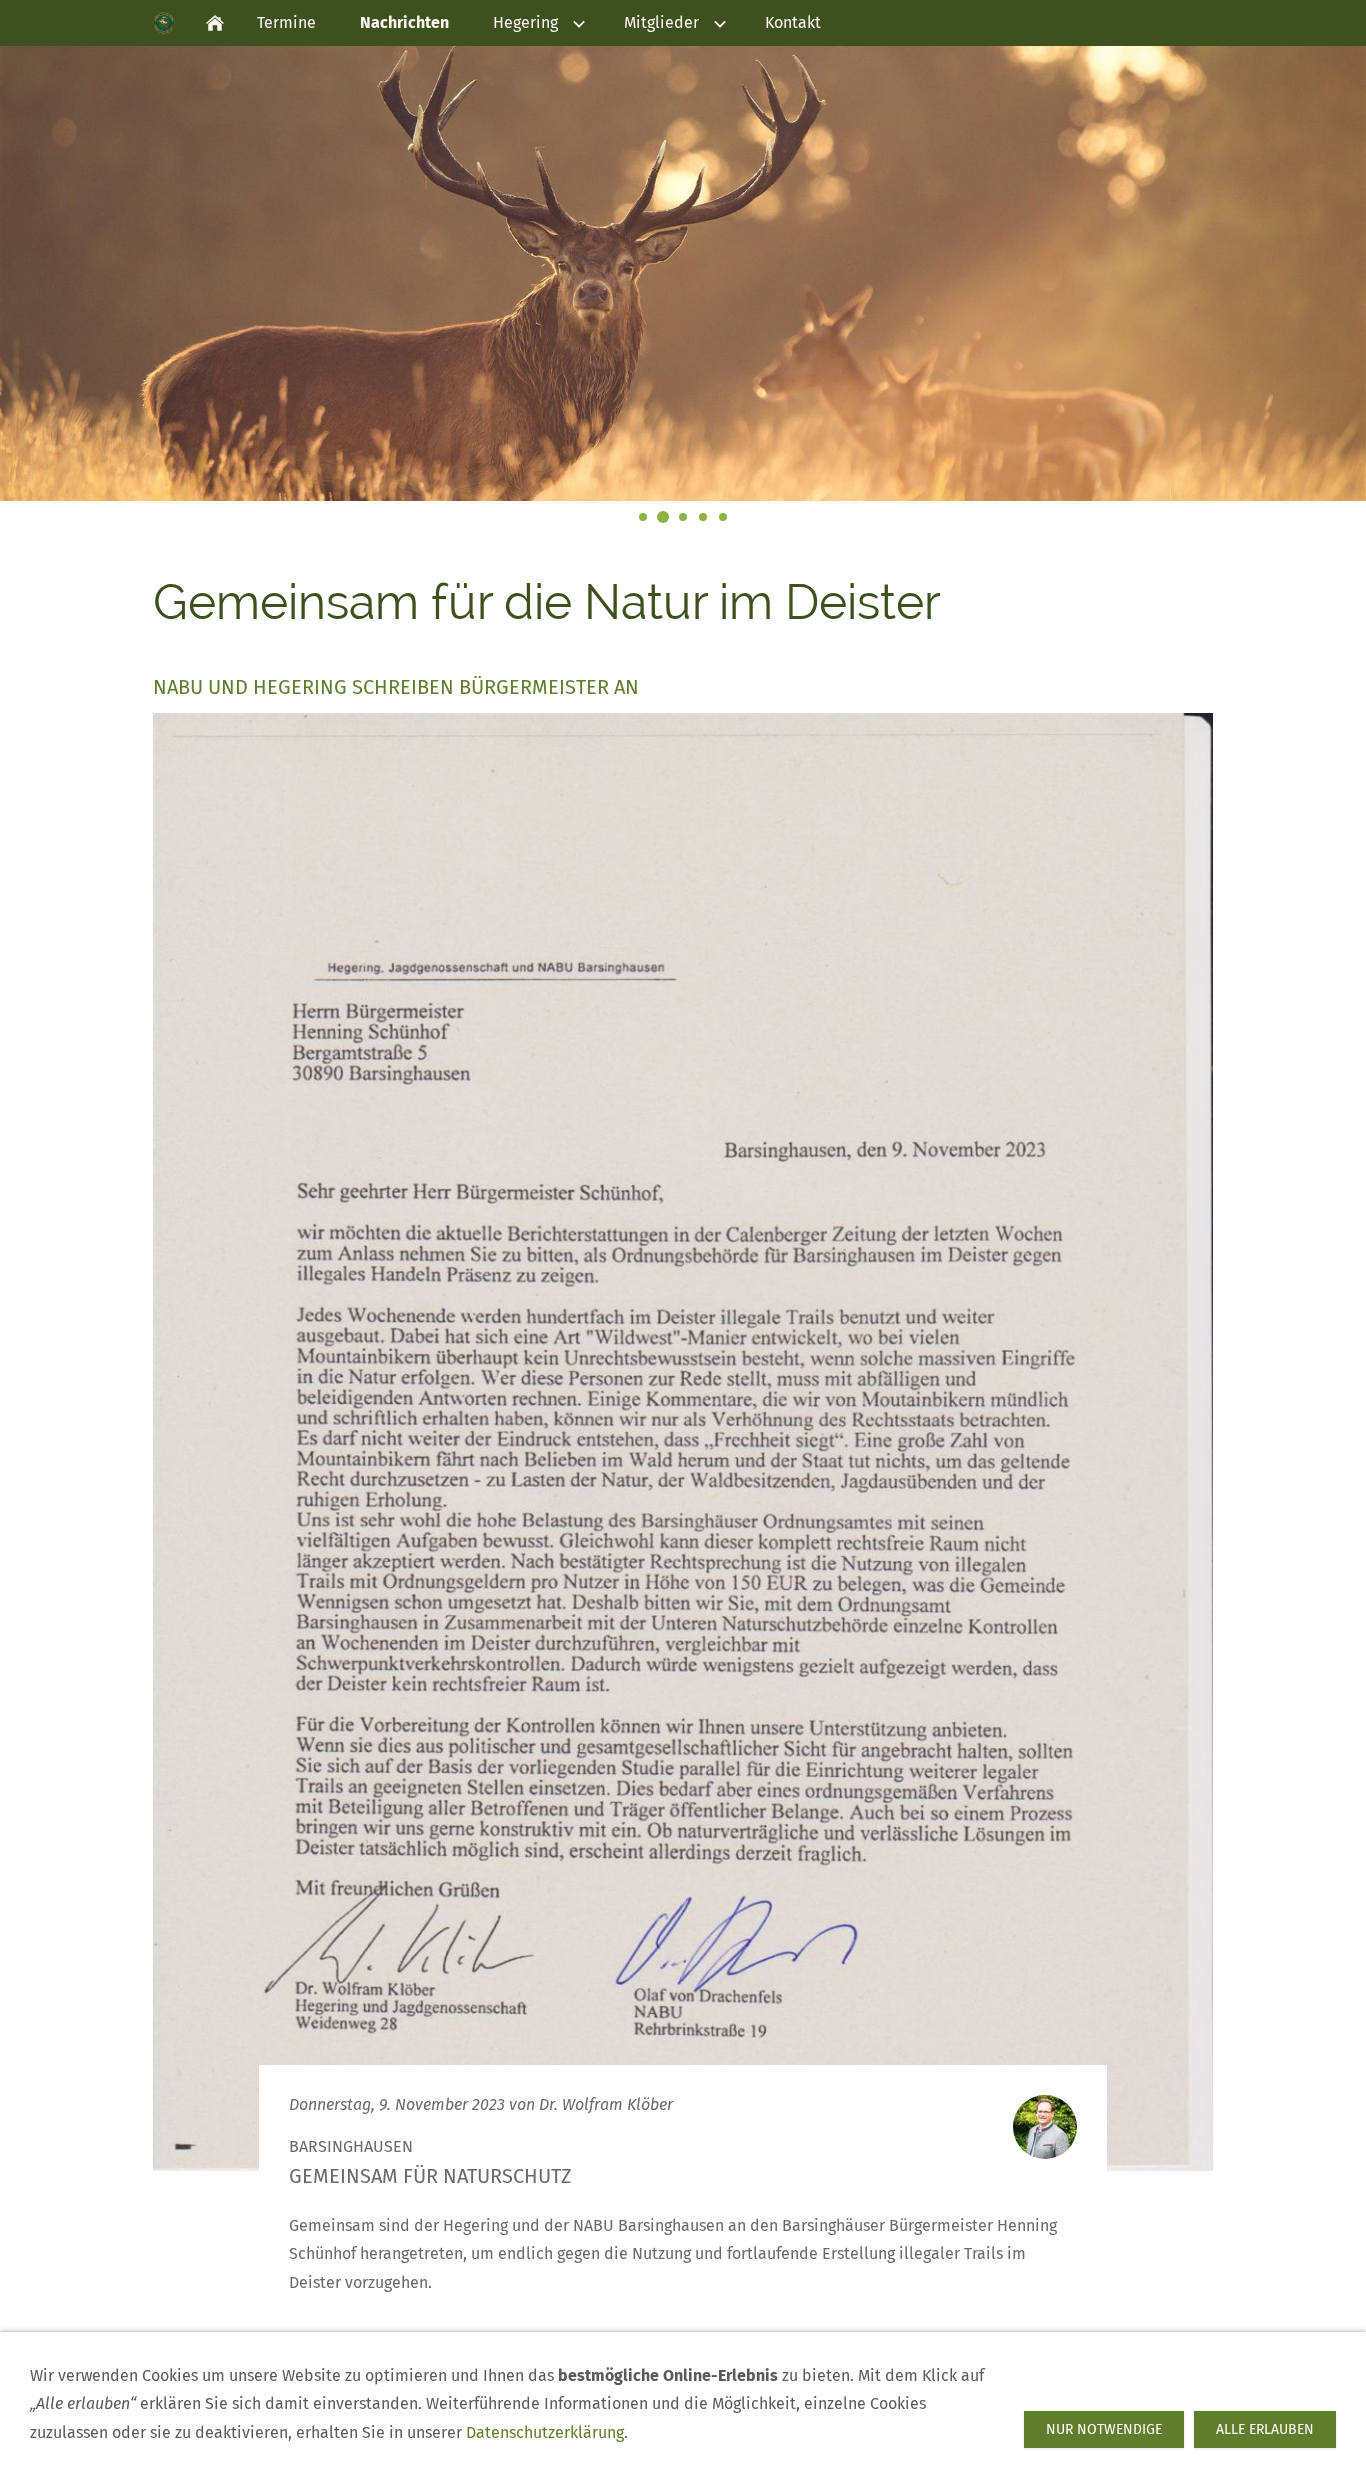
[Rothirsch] (663, 517)
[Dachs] (643, 517)
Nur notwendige (1104, 2429)
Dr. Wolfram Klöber (606, 2104)
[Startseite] (215, 23)
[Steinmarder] (683, 517)
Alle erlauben (1265, 2429)
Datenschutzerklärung (545, 2432)
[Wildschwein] (703, 517)
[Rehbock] (723, 517)
